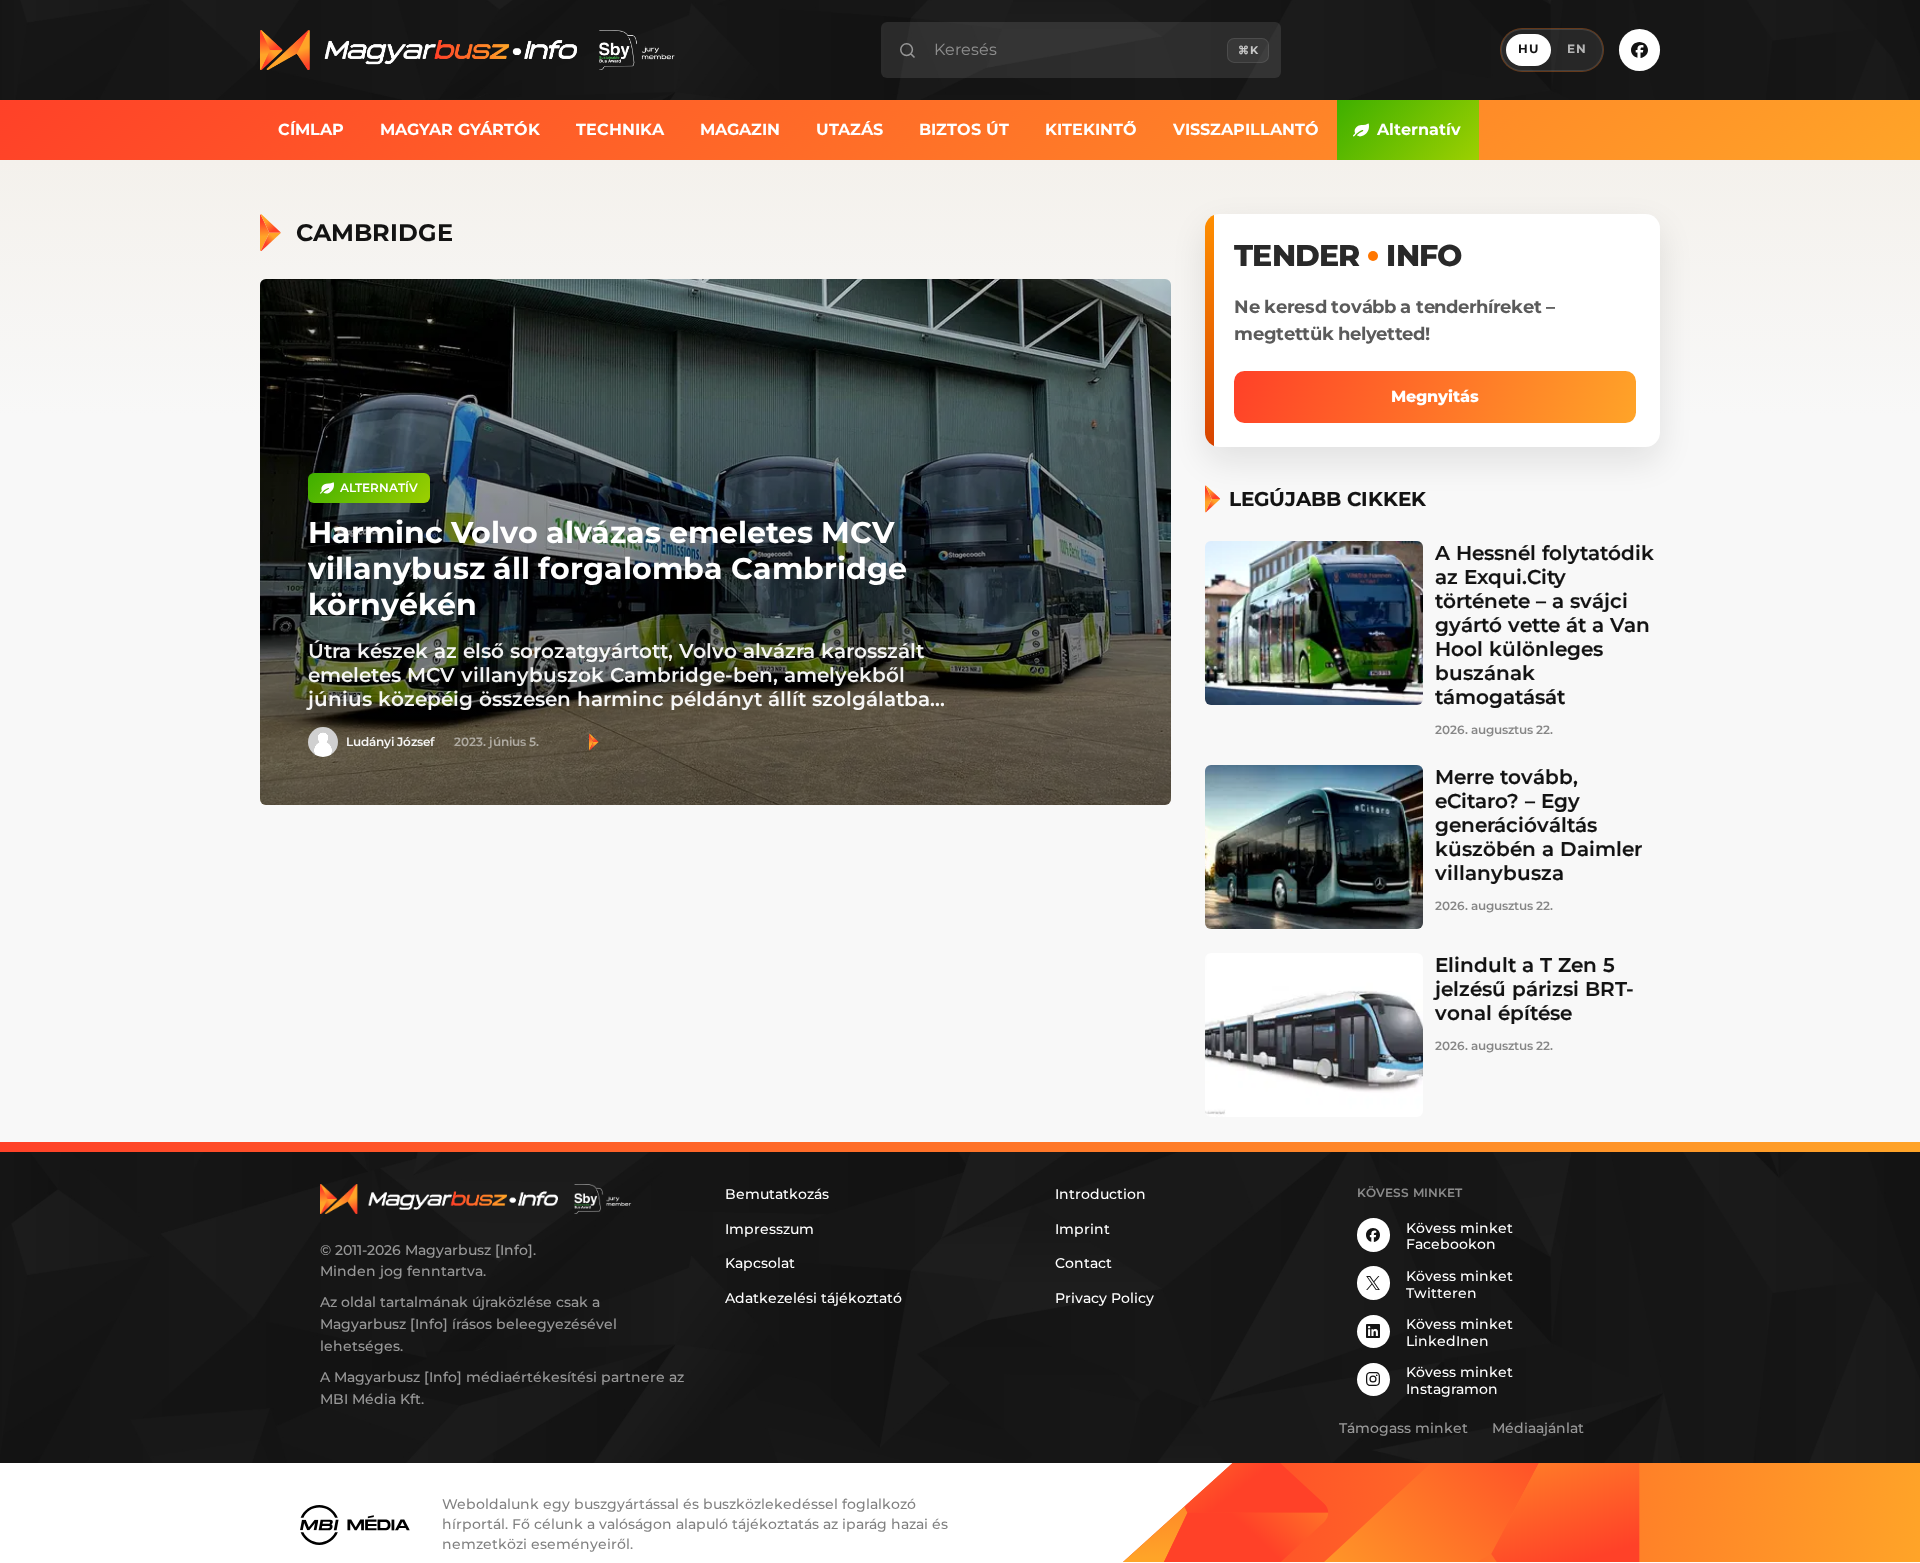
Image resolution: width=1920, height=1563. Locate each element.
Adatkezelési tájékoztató (813, 1298)
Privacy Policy (1104, 1298)
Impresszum (769, 1229)
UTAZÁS (849, 129)
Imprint (1082, 1229)
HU (1528, 49)
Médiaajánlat (1538, 1428)
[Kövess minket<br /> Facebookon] (1639, 49)
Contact (1083, 1263)
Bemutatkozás (777, 1194)
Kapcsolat (760, 1263)
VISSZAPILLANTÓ (1246, 129)
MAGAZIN (740, 129)
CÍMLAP (311, 129)
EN (1577, 49)
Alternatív (1419, 129)
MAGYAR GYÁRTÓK (460, 129)
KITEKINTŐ (1091, 129)
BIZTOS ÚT (964, 129)
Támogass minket (1403, 1428)
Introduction (1100, 1194)
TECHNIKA (620, 129)
